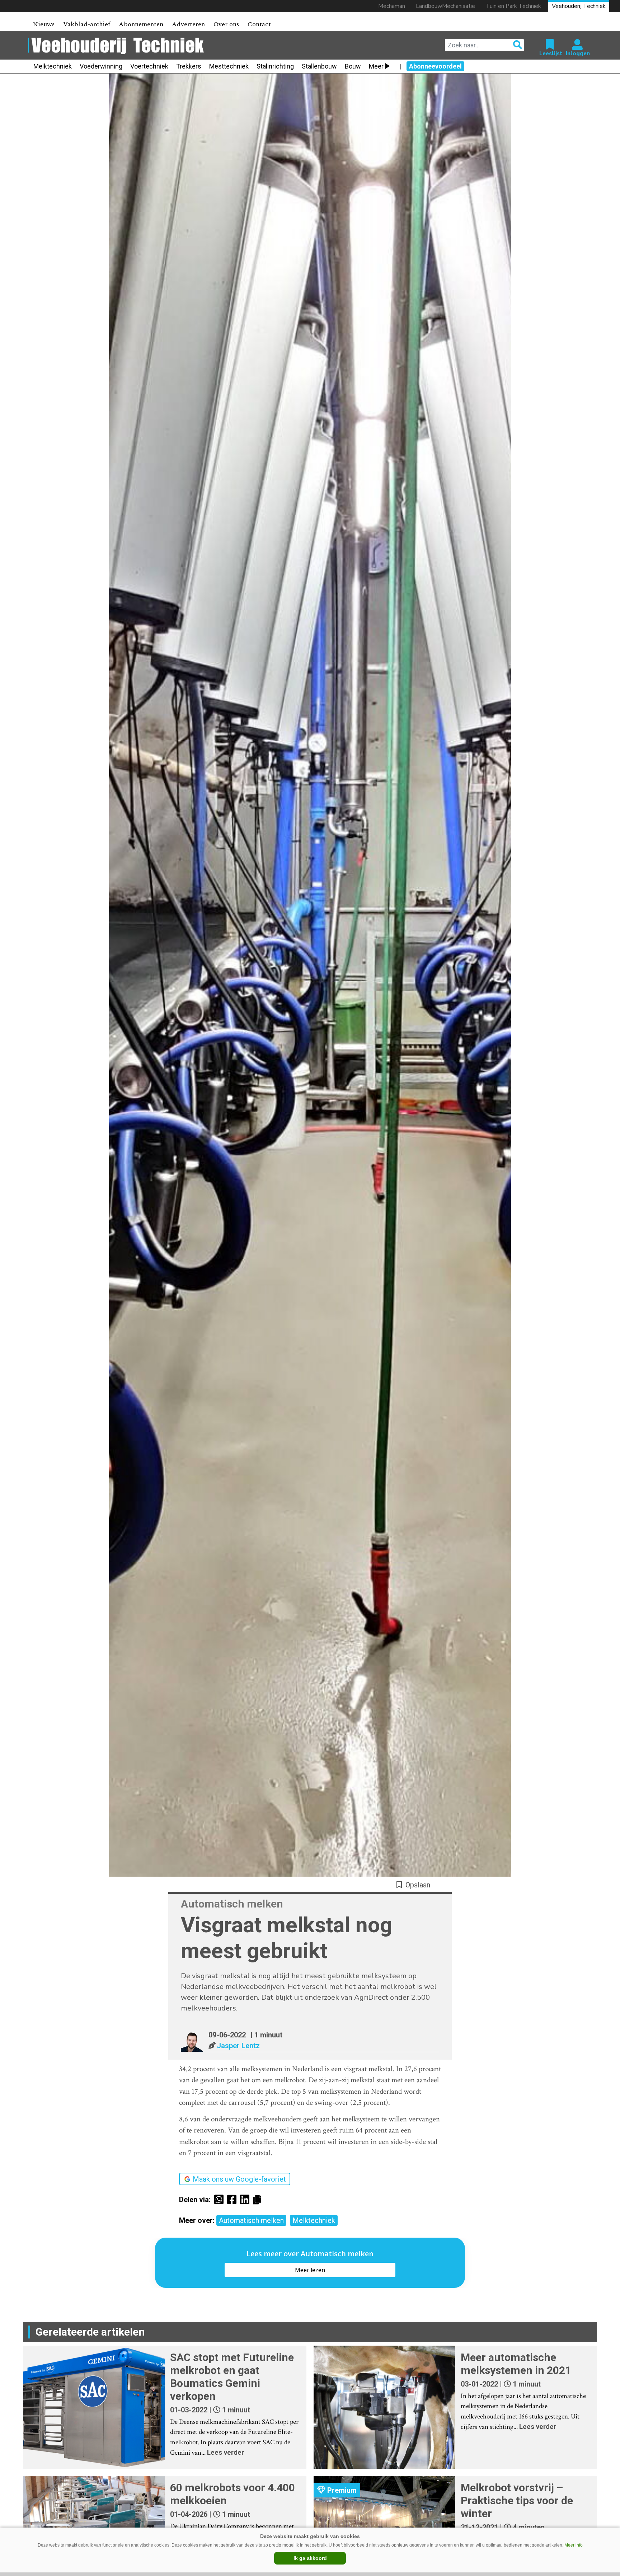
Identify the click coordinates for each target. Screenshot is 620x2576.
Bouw (353, 66)
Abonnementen (141, 24)
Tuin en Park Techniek (513, 6)
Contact (259, 24)
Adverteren (188, 24)
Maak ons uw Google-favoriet (239, 2179)
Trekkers (189, 66)
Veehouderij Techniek (579, 6)
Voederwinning (101, 66)
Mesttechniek (229, 66)
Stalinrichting (275, 66)
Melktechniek (53, 66)
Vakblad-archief (87, 24)
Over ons (226, 24)
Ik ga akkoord (310, 2558)
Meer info (574, 2545)
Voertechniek (149, 66)
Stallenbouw (319, 66)
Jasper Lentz (238, 2046)
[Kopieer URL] (259, 2199)
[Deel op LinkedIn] (246, 2200)
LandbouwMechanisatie (445, 6)
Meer (376, 66)
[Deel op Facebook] (234, 2200)
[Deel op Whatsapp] (221, 2200)
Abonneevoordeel (435, 66)
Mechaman (392, 6)
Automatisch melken (251, 2220)
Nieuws (44, 24)
